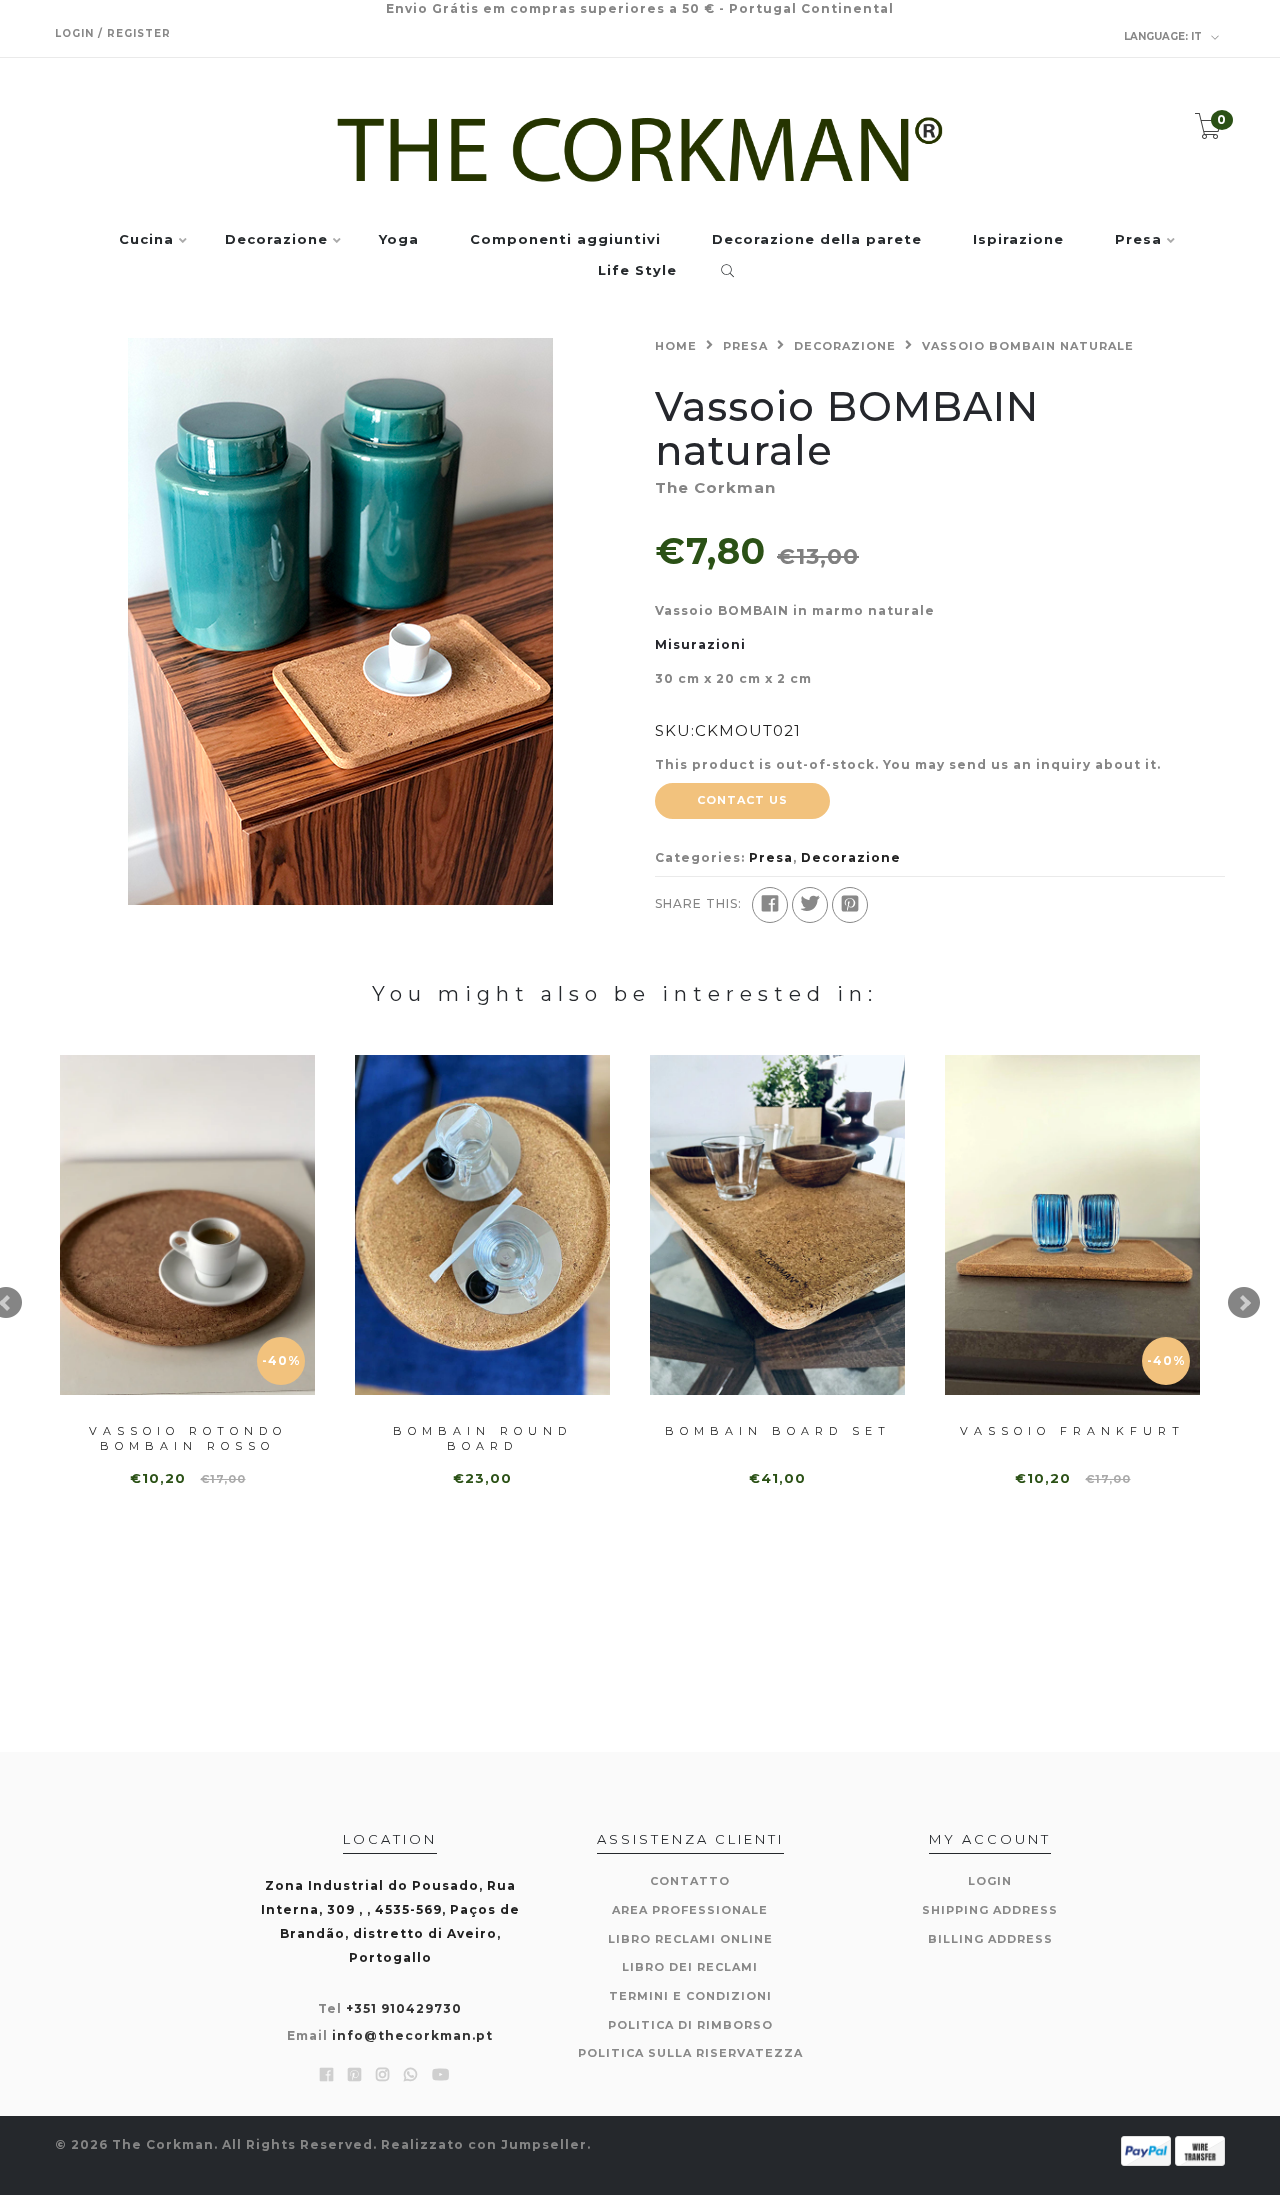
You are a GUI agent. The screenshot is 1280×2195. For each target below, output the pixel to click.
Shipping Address (990, 1910)
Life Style (637, 271)
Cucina (146, 240)
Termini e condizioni (690, 1996)
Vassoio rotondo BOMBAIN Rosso (188, 1438)
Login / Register (113, 33)
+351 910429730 (404, 2008)
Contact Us (742, 800)
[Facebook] (770, 905)
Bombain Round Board (482, 1438)
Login (990, 1881)
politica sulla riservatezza (690, 2053)
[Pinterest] (850, 905)
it (1164, 36)
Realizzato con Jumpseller (484, 2144)
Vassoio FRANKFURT (1072, 1431)
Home (676, 346)
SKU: (675, 730)
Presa (1138, 240)
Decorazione (276, 240)
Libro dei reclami (690, 1967)
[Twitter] (810, 905)
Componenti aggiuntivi (565, 240)
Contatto (690, 1881)
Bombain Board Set (778, 1431)
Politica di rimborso (690, 2025)
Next (1244, 1303)
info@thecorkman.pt (412, 2035)
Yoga (399, 240)
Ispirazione (1018, 240)
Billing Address (990, 1939)
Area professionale (690, 1910)
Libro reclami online (690, 1939)
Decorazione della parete (817, 240)
